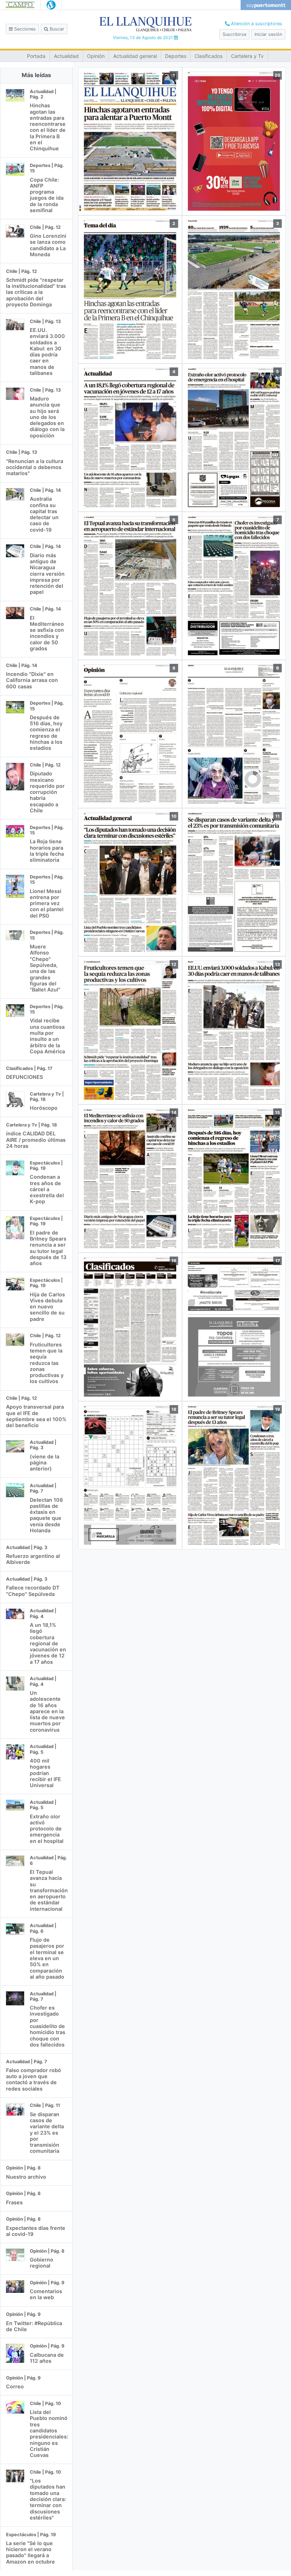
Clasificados (208, 56)
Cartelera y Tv (247, 56)
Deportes (176, 56)
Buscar (56, 29)
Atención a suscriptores (256, 24)
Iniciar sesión (268, 34)
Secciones (24, 29)
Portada (36, 56)
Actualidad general (135, 56)
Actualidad (66, 56)
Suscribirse (234, 34)
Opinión (96, 56)
